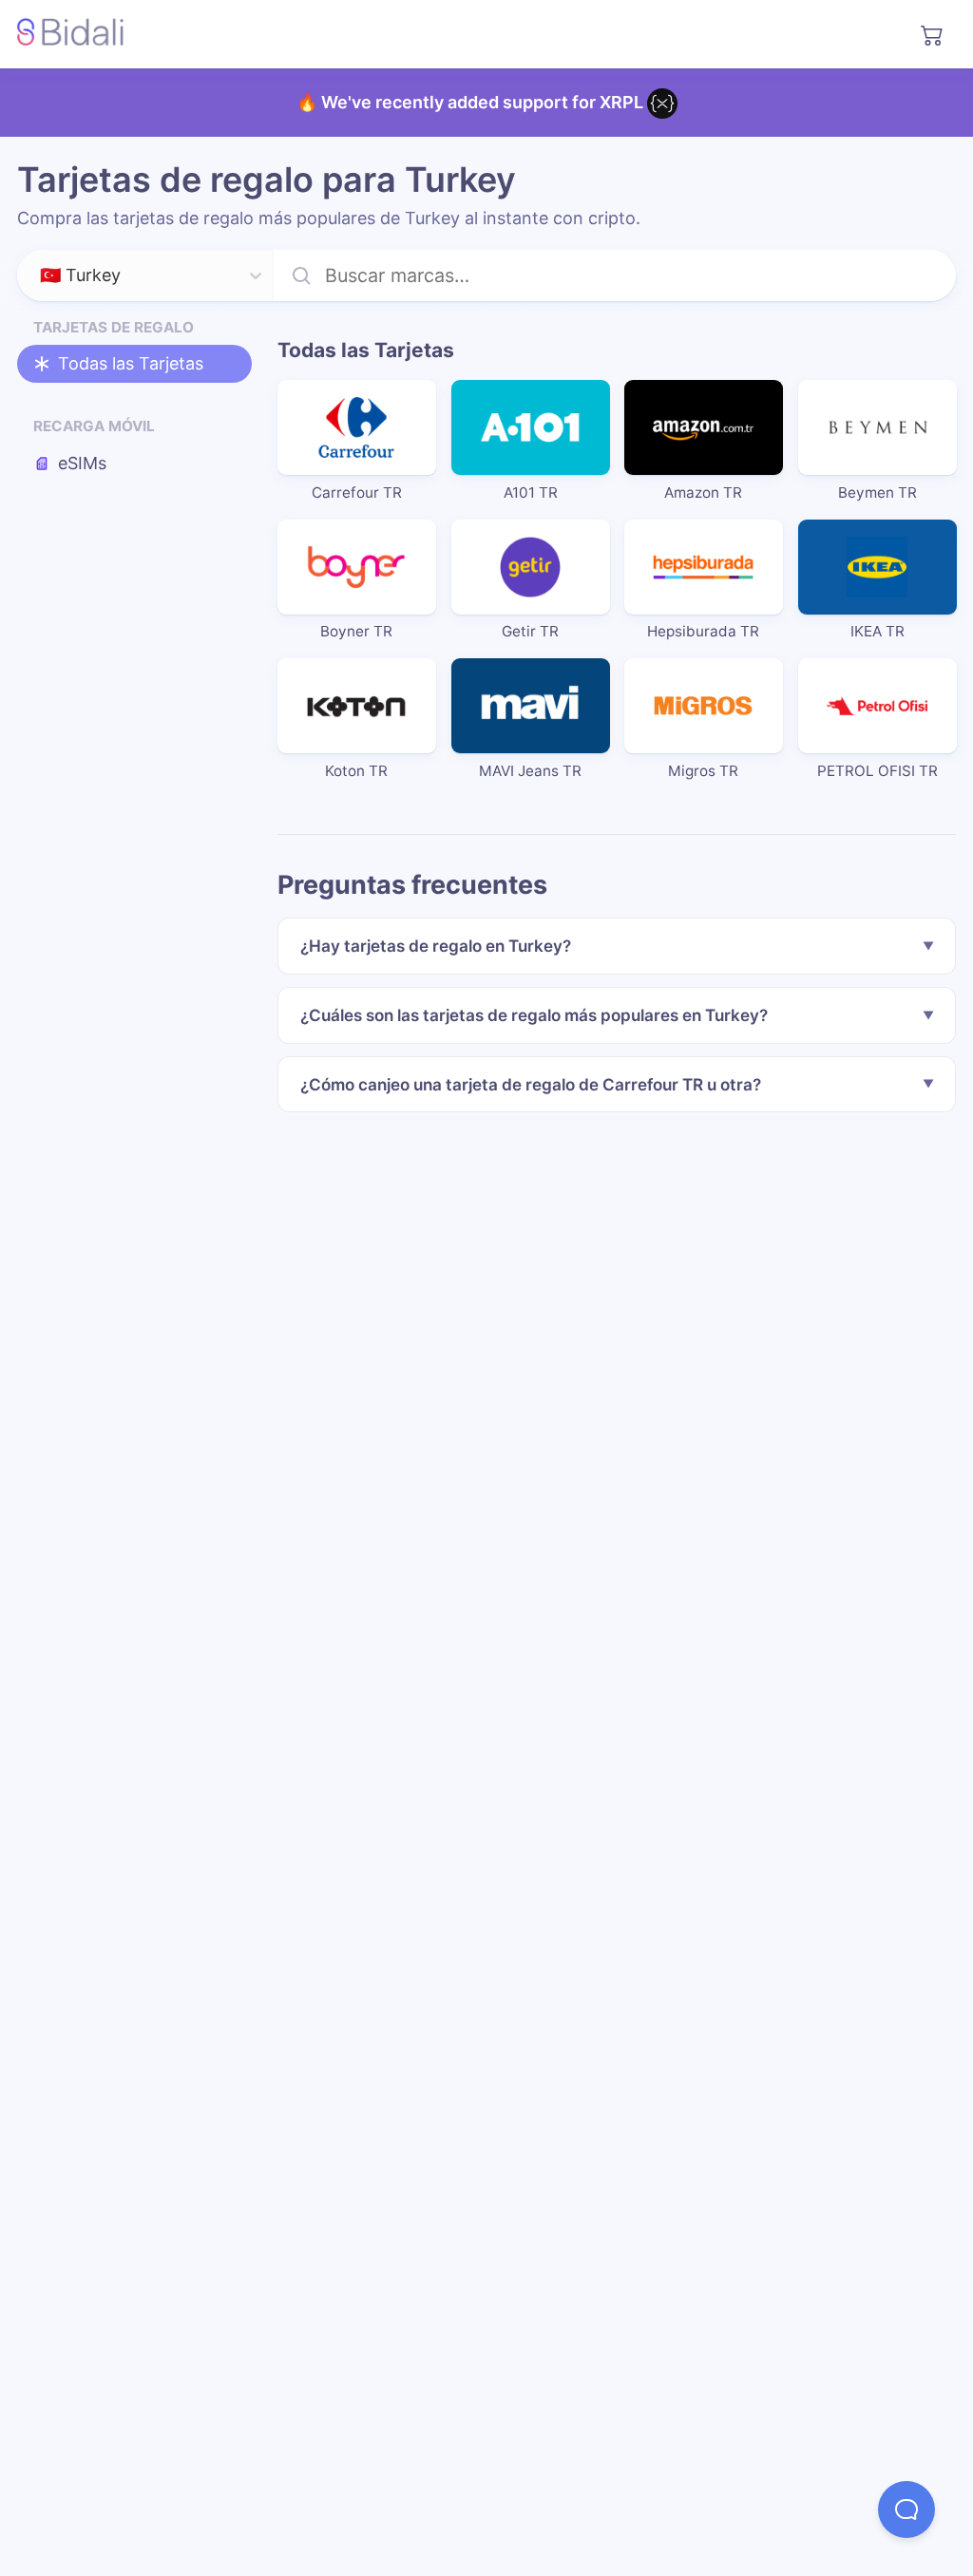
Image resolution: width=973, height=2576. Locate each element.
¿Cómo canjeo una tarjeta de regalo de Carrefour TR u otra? (531, 1084)
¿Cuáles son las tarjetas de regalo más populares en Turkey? (534, 1015)
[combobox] (42, 276)
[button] (906, 2510)
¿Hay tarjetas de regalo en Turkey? (436, 946)
